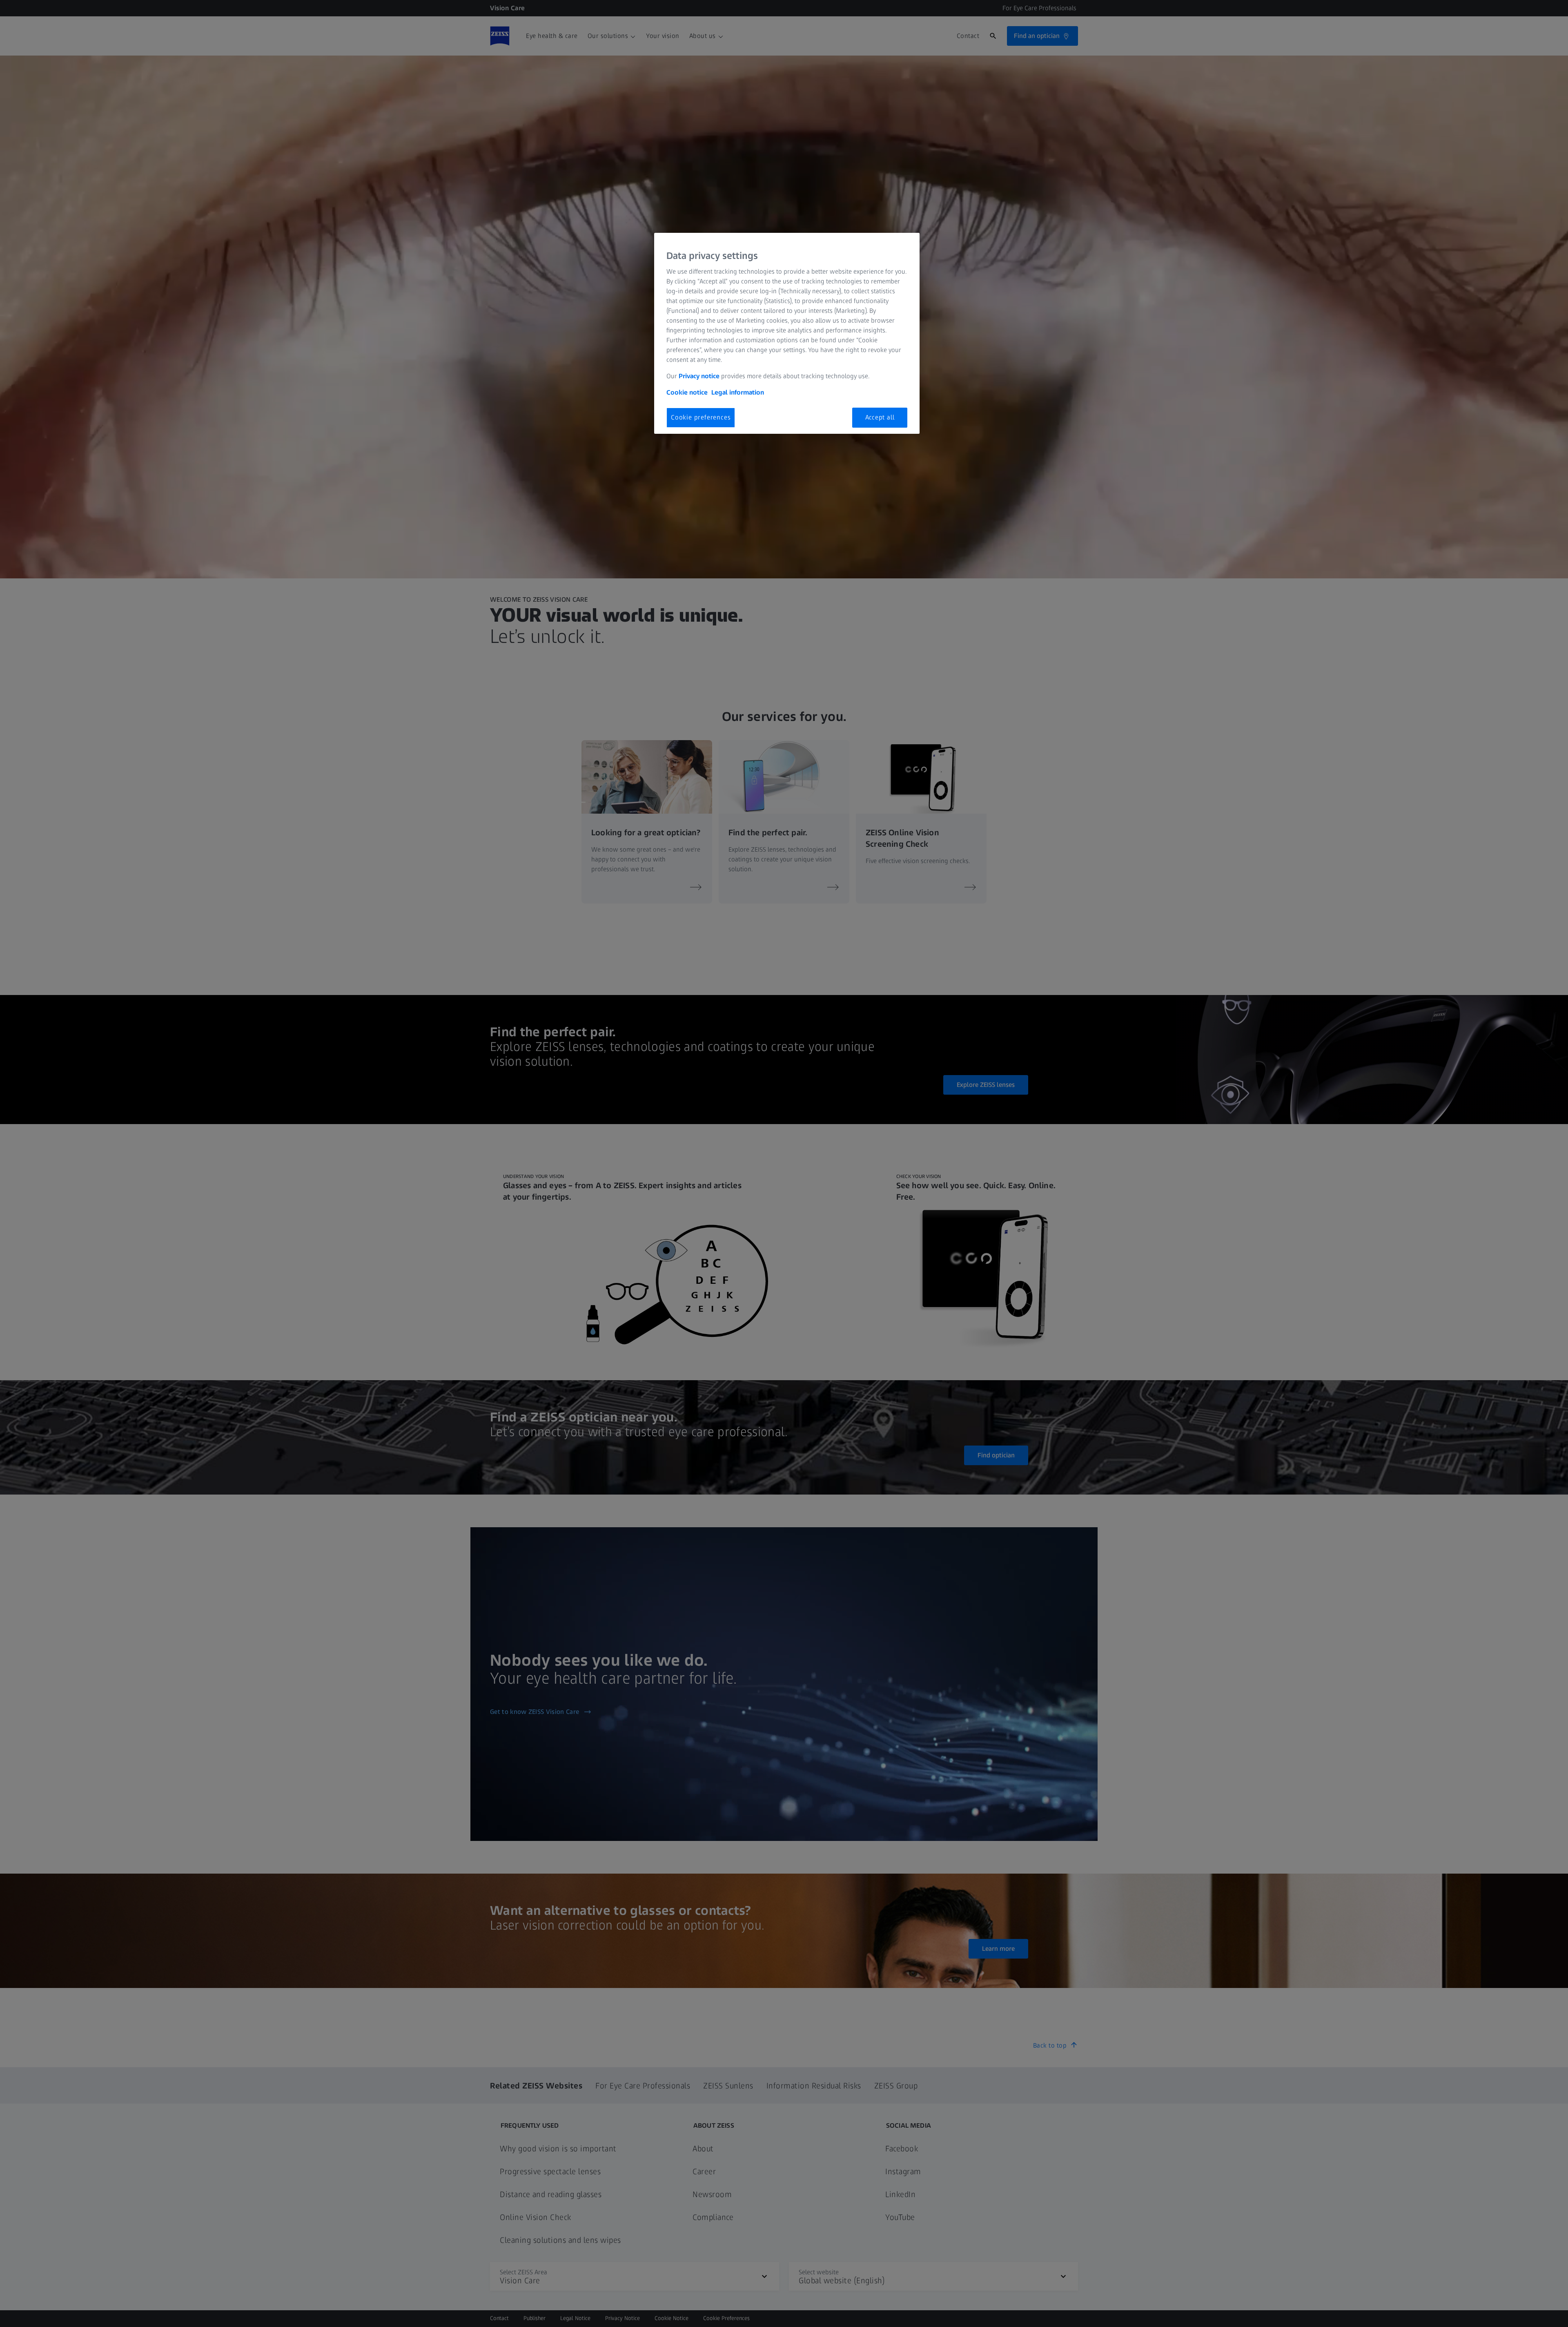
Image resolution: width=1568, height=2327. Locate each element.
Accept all (880, 417)
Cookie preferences (701, 417)
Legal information (738, 392)
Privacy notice (699, 376)
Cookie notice (687, 392)
